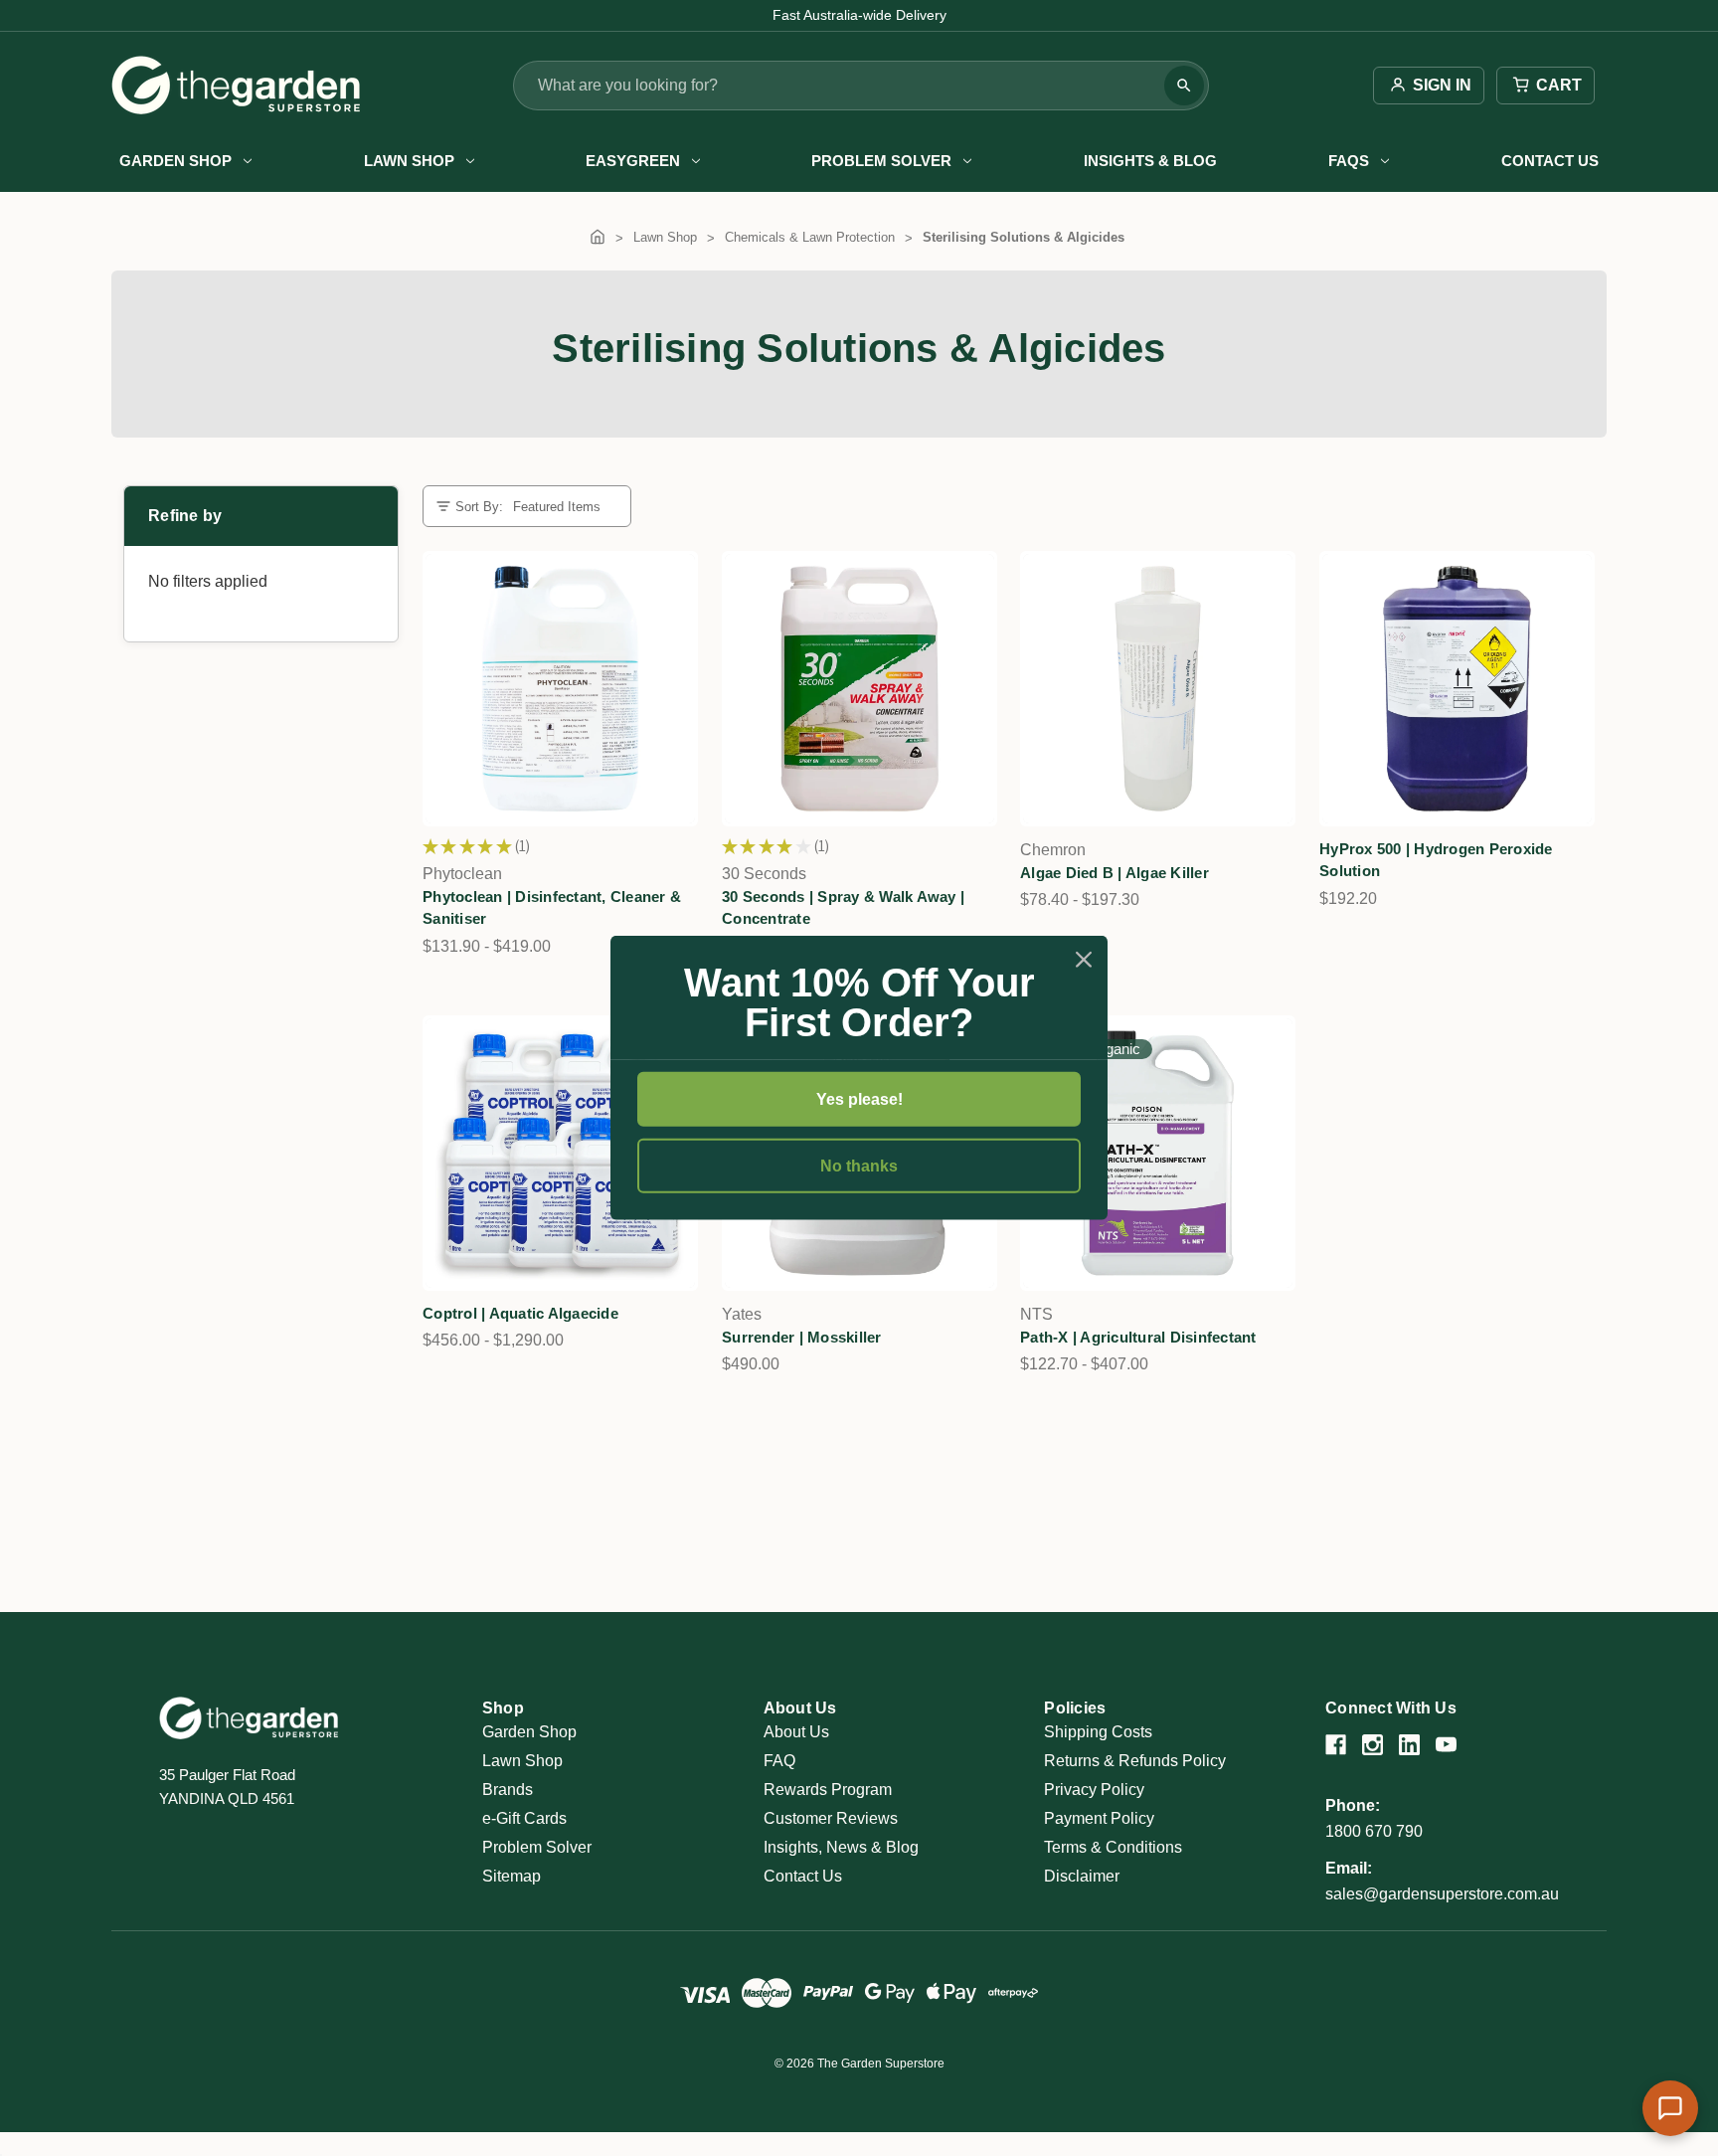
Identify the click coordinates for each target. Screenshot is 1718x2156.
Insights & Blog (1150, 161)
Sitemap (512, 1876)
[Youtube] (1446, 1745)
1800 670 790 (1374, 1831)
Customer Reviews (831, 1818)
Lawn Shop (409, 161)
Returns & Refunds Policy (1135, 1761)
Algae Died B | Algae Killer (1115, 873)
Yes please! (859, 1099)
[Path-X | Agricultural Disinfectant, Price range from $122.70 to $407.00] (1158, 1153)
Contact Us (1550, 161)
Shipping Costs (1098, 1732)
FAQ (779, 1761)
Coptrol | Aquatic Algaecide (520, 1313)
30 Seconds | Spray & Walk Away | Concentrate (843, 908)
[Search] (1184, 86)
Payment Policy (1099, 1818)
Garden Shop (175, 161)
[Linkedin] (1409, 1745)
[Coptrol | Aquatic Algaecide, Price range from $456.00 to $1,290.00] (560, 1153)
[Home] (598, 237)
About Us (796, 1732)
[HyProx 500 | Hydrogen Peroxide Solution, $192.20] (1457, 689)
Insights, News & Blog (841, 1847)
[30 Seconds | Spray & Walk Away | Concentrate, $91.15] (859, 689)
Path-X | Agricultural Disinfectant (1138, 1337)
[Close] (1084, 960)
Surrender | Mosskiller (802, 1337)
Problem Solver (881, 161)
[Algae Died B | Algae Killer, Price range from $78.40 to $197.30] (1158, 689)
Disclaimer (1082, 1876)
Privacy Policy (1094, 1790)
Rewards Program (828, 1790)
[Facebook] (1336, 1745)
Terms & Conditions (1113, 1847)
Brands (508, 1790)
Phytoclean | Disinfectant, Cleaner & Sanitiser (552, 908)
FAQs (1349, 161)
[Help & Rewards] (1670, 2108)
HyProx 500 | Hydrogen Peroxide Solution (1436, 860)
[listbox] (564, 507)
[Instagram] (1373, 1745)
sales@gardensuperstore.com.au (1442, 1894)
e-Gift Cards (524, 1818)
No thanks (859, 1166)
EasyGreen (633, 161)
